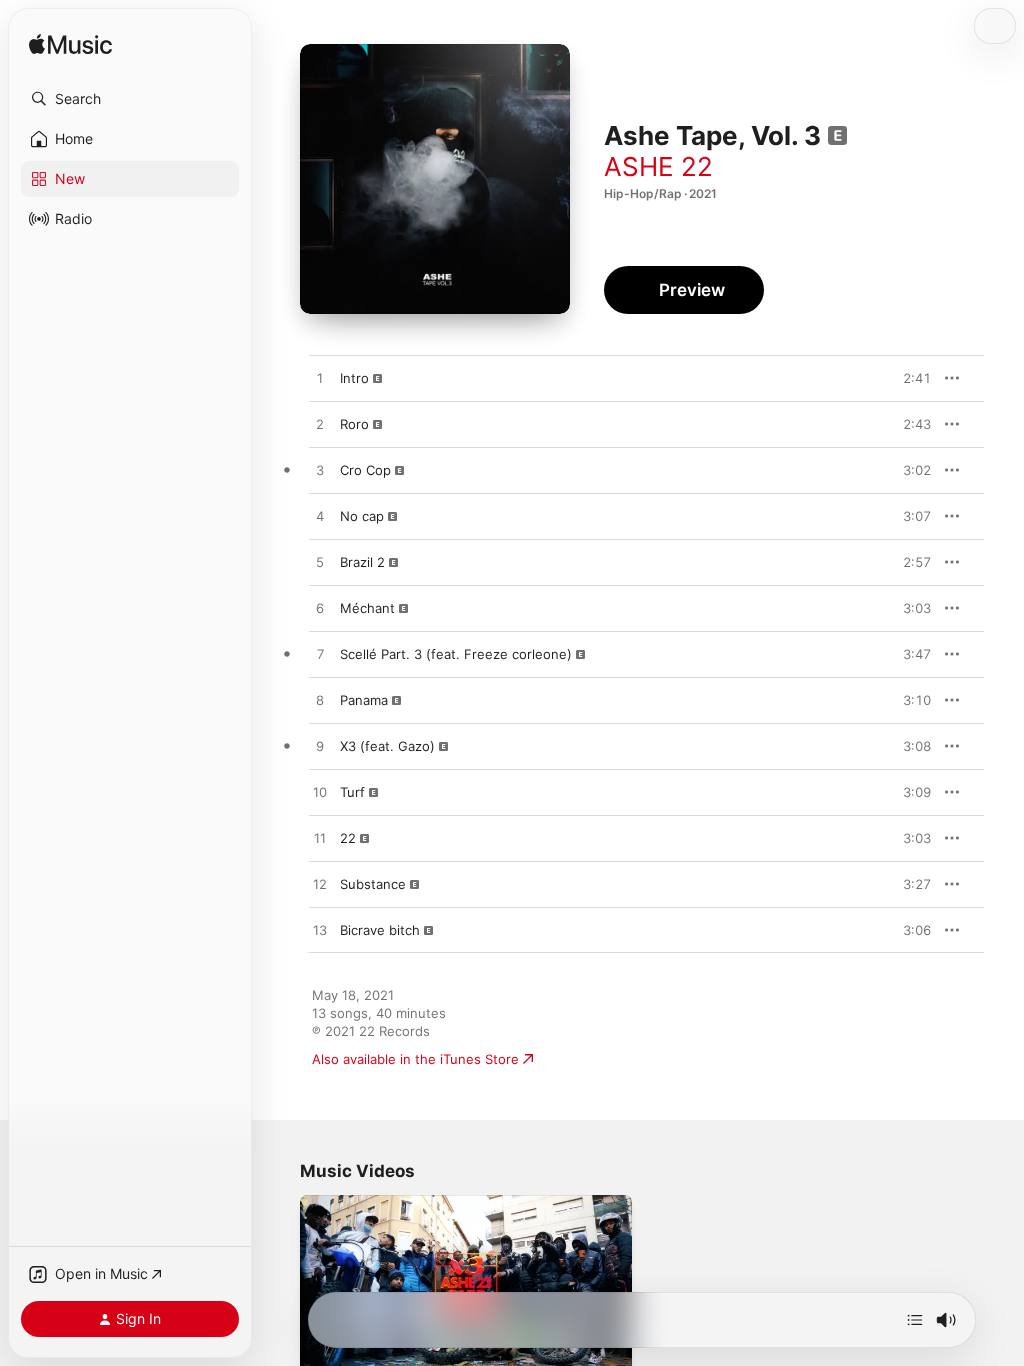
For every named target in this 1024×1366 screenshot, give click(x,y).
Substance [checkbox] (373, 884)
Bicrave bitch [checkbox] (380, 930)
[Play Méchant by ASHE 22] (320, 609)
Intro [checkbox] (354, 378)
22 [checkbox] (348, 838)
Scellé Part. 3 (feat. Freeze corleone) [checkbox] (456, 654)
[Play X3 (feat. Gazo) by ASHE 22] (320, 747)
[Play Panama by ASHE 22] (320, 701)
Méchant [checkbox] (367, 608)
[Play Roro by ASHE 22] (320, 425)
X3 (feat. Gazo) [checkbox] (387, 746)
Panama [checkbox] (364, 700)
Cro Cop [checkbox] (365, 470)
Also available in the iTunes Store (415, 1059)
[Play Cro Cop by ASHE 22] (320, 471)
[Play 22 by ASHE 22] (320, 839)
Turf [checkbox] (352, 792)
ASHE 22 (658, 166)
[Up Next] (915, 1320)
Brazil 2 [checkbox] (362, 562)
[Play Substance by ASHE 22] (320, 885)
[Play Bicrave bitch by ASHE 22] (320, 931)
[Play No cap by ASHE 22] (320, 517)
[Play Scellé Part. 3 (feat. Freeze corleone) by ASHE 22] (320, 655)
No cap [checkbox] (362, 516)
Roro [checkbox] (354, 424)
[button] (130, 99)
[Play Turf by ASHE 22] (320, 793)
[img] (70, 45)
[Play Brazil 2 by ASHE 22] (320, 563)
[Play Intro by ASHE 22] (320, 379)
